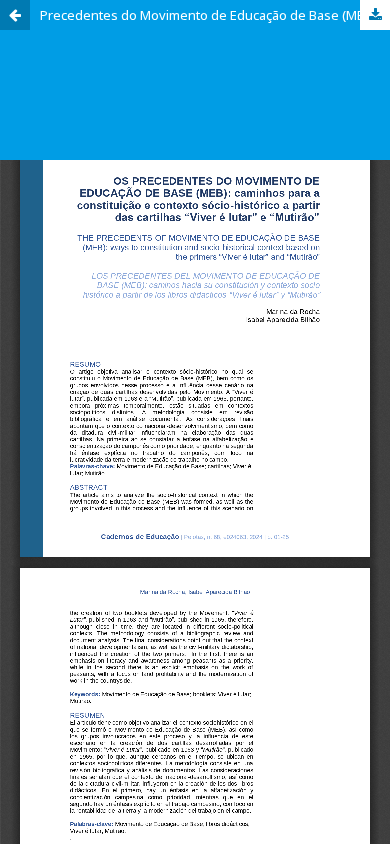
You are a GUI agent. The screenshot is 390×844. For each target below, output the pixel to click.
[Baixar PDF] (375, 15)
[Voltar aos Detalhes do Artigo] (15, 15)
